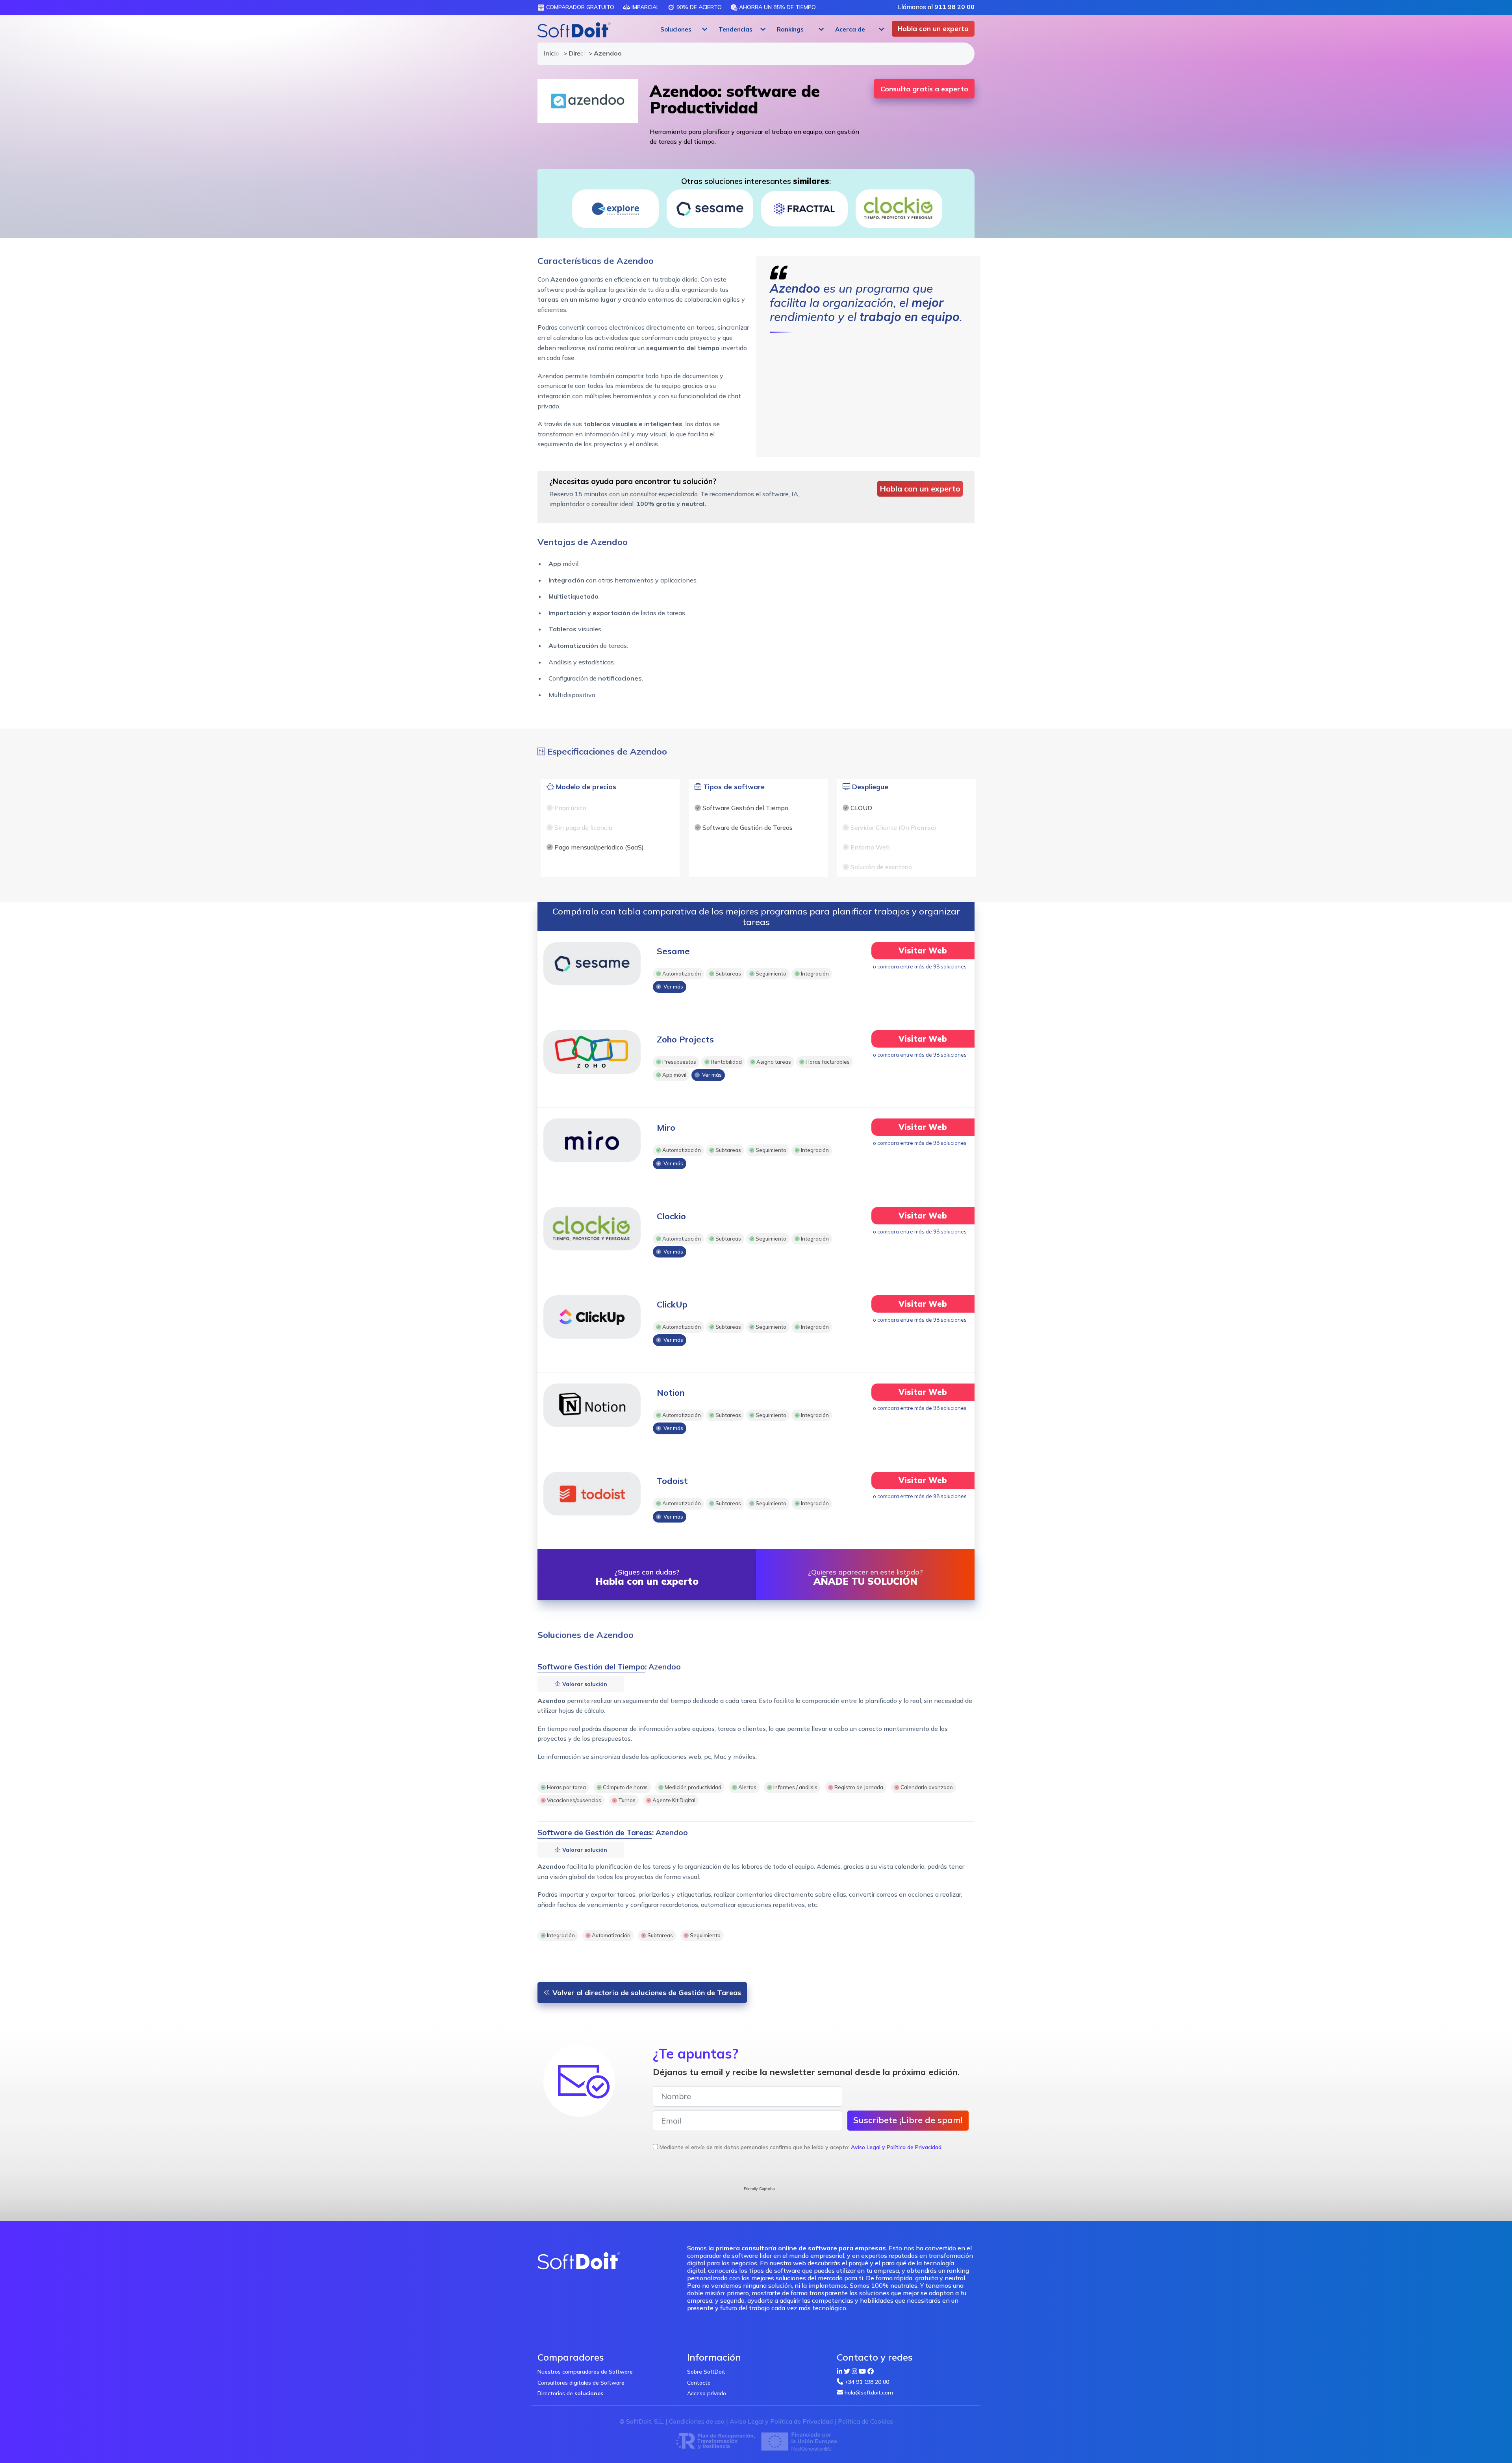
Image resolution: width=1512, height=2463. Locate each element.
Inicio (550, 53)
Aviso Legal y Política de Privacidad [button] (896, 2147)
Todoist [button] (672, 1481)
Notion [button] (671, 1393)
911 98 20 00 (954, 7)
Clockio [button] (671, 1216)
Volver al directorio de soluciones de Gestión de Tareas (646, 1993)
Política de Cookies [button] (865, 2421)
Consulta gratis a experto (924, 89)
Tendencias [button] (736, 29)
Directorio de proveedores (575, 53)
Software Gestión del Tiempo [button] (591, 1667)
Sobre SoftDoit (706, 2372)
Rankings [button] (790, 29)
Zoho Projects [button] (685, 1039)
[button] (683, 30)
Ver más (672, 987)
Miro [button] (666, 1128)
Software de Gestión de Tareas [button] (595, 1832)
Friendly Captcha (759, 2189)
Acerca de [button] (850, 29)
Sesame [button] (673, 951)
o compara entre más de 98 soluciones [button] (920, 966)
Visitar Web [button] (923, 951)
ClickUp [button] (672, 1304)
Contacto (699, 2383)
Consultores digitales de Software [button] (581, 2383)
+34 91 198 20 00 (867, 2382)
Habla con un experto (933, 29)
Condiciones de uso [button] (697, 2421)
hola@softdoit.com (869, 2393)
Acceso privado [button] (707, 2393)
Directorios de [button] (570, 2393)
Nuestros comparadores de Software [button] (585, 2372)
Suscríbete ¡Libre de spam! (908, 2120)
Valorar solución (584, 1684)
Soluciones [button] (676, 29)
